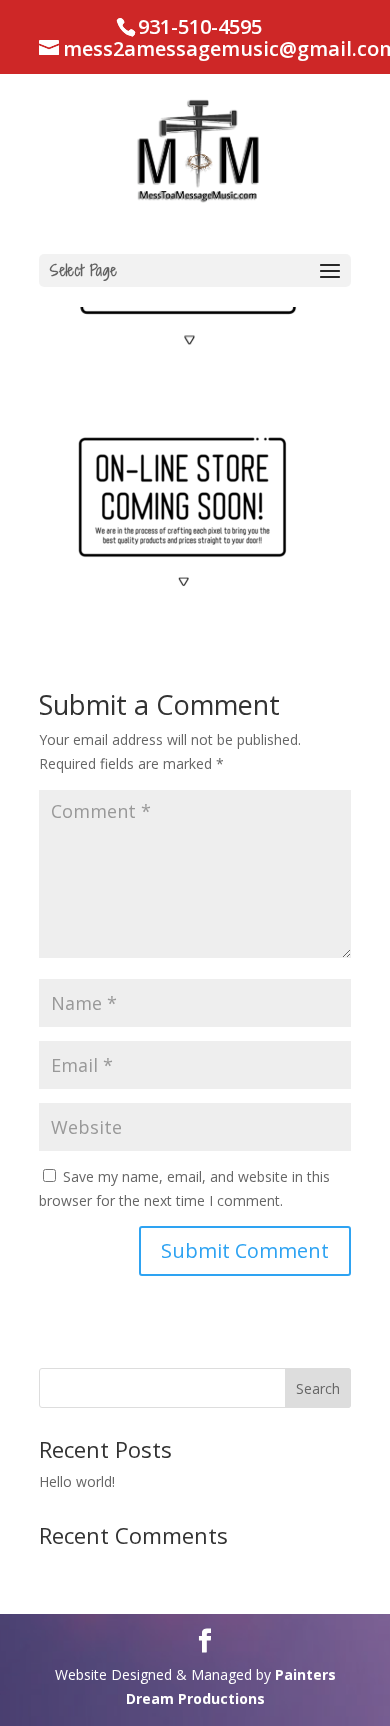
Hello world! (77, 1481)
